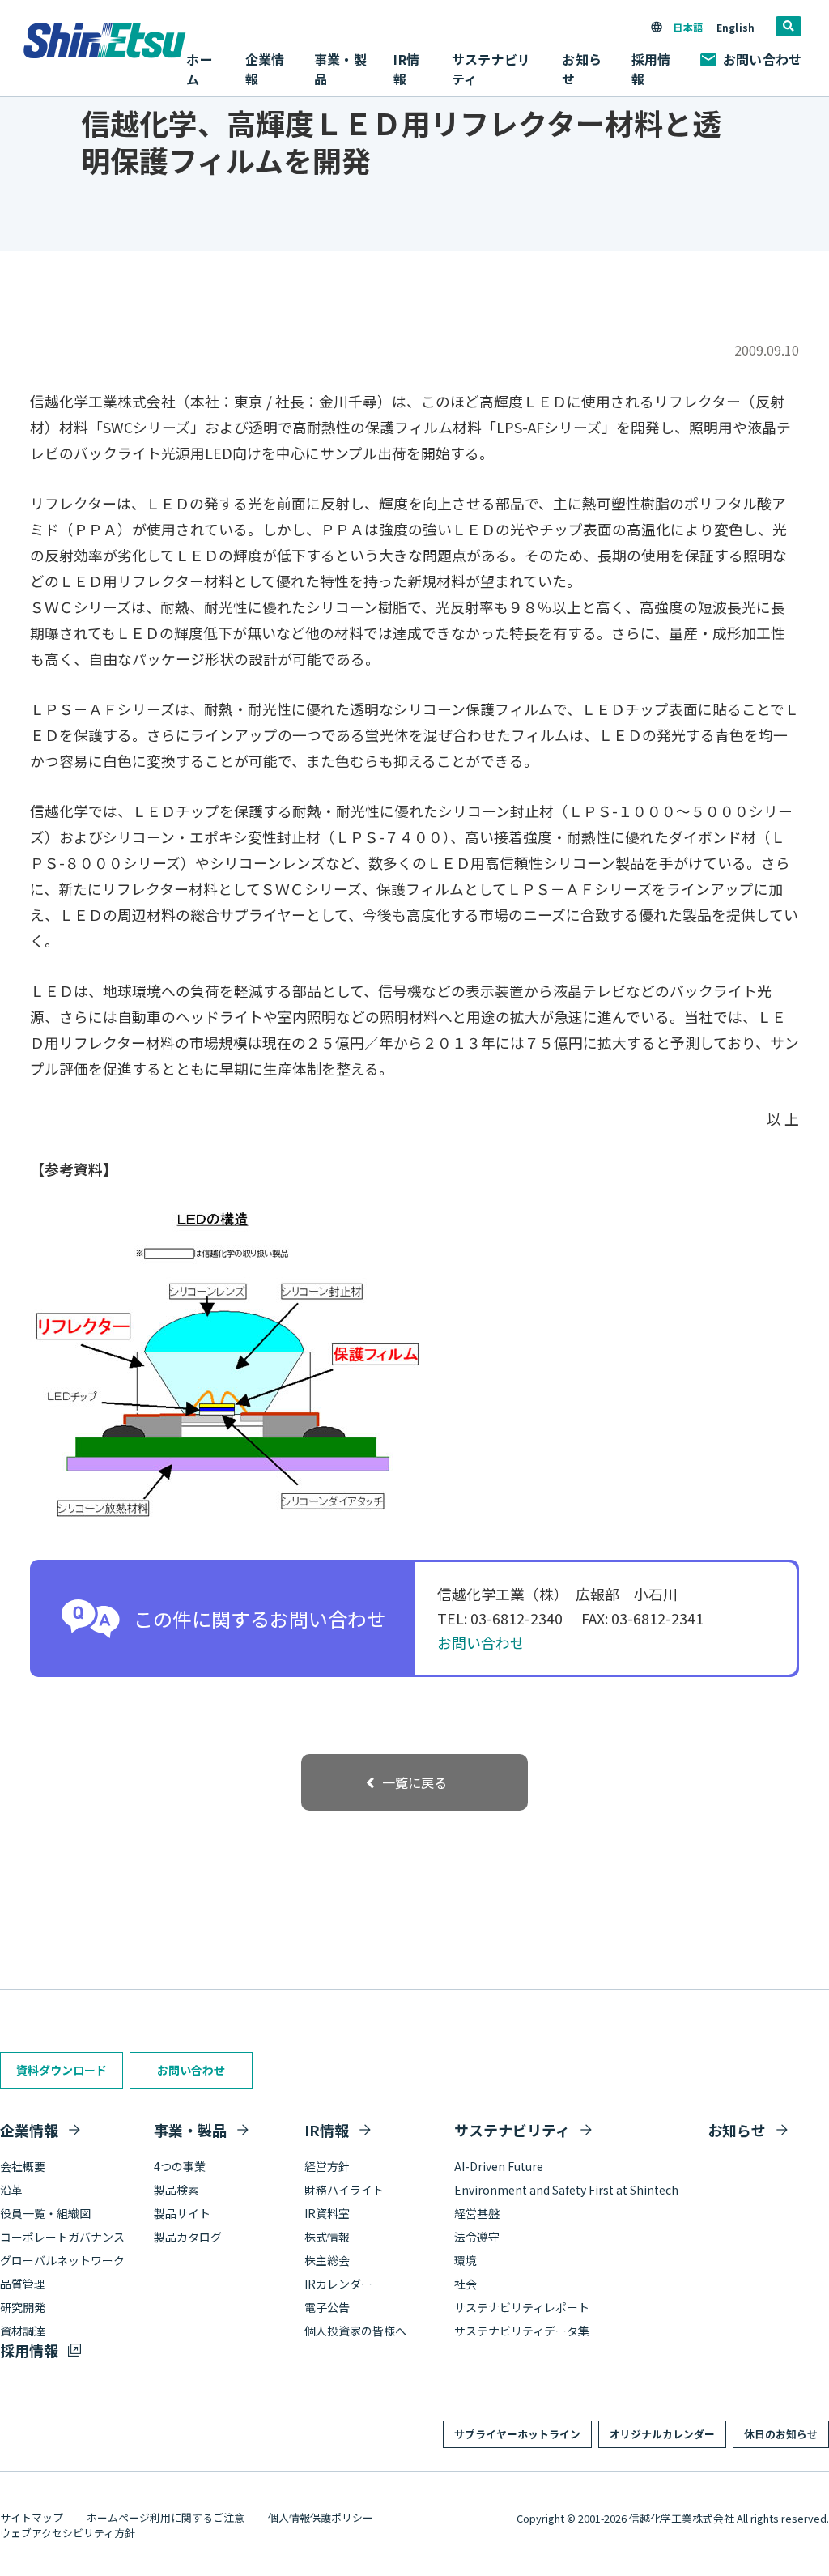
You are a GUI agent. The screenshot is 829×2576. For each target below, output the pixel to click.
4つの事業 (180, 2166)
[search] (789, 26)
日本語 (687, 27)
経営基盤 (477, 2213)
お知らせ (581, 69)
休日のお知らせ (781, 2434)
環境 (466, 2260)
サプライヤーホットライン (517, 2434)
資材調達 (23, 2331)
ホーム (199, 69)
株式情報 (327, 2237)
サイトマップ (32, 2517)
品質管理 (23, 2284)
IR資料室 (327, 2213)
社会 (466, 2284)
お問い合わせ (762, 59)
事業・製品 (190, 2130)
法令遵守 (477, 2237)
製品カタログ (188, 2237)
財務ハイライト (344, 2190)
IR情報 (327, 2130)
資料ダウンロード (62, 2070)
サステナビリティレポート (522, 2307)
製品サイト (182, 2213)
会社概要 (23, 2166)
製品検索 (176, 2190)
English (735, 27)
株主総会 (327, 2260)
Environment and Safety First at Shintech (566, 2190)
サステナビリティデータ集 (522, 2331)
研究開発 (23, 2307)
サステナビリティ (512, 2130)
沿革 (11, 2190)
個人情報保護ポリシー (321, 2517)
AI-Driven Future (499, 2166)
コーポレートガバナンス (62, 2237)
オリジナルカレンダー (662, 2434)
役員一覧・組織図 (45, 2213)
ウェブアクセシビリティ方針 (68, 2533)
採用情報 (651, 69)
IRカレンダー (338, 2284)
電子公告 (327, 2307)
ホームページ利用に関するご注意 (166, 2517)
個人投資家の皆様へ (355, 2331)
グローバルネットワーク (62, 2260)
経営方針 (327, 2166)
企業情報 (29, 2130)
